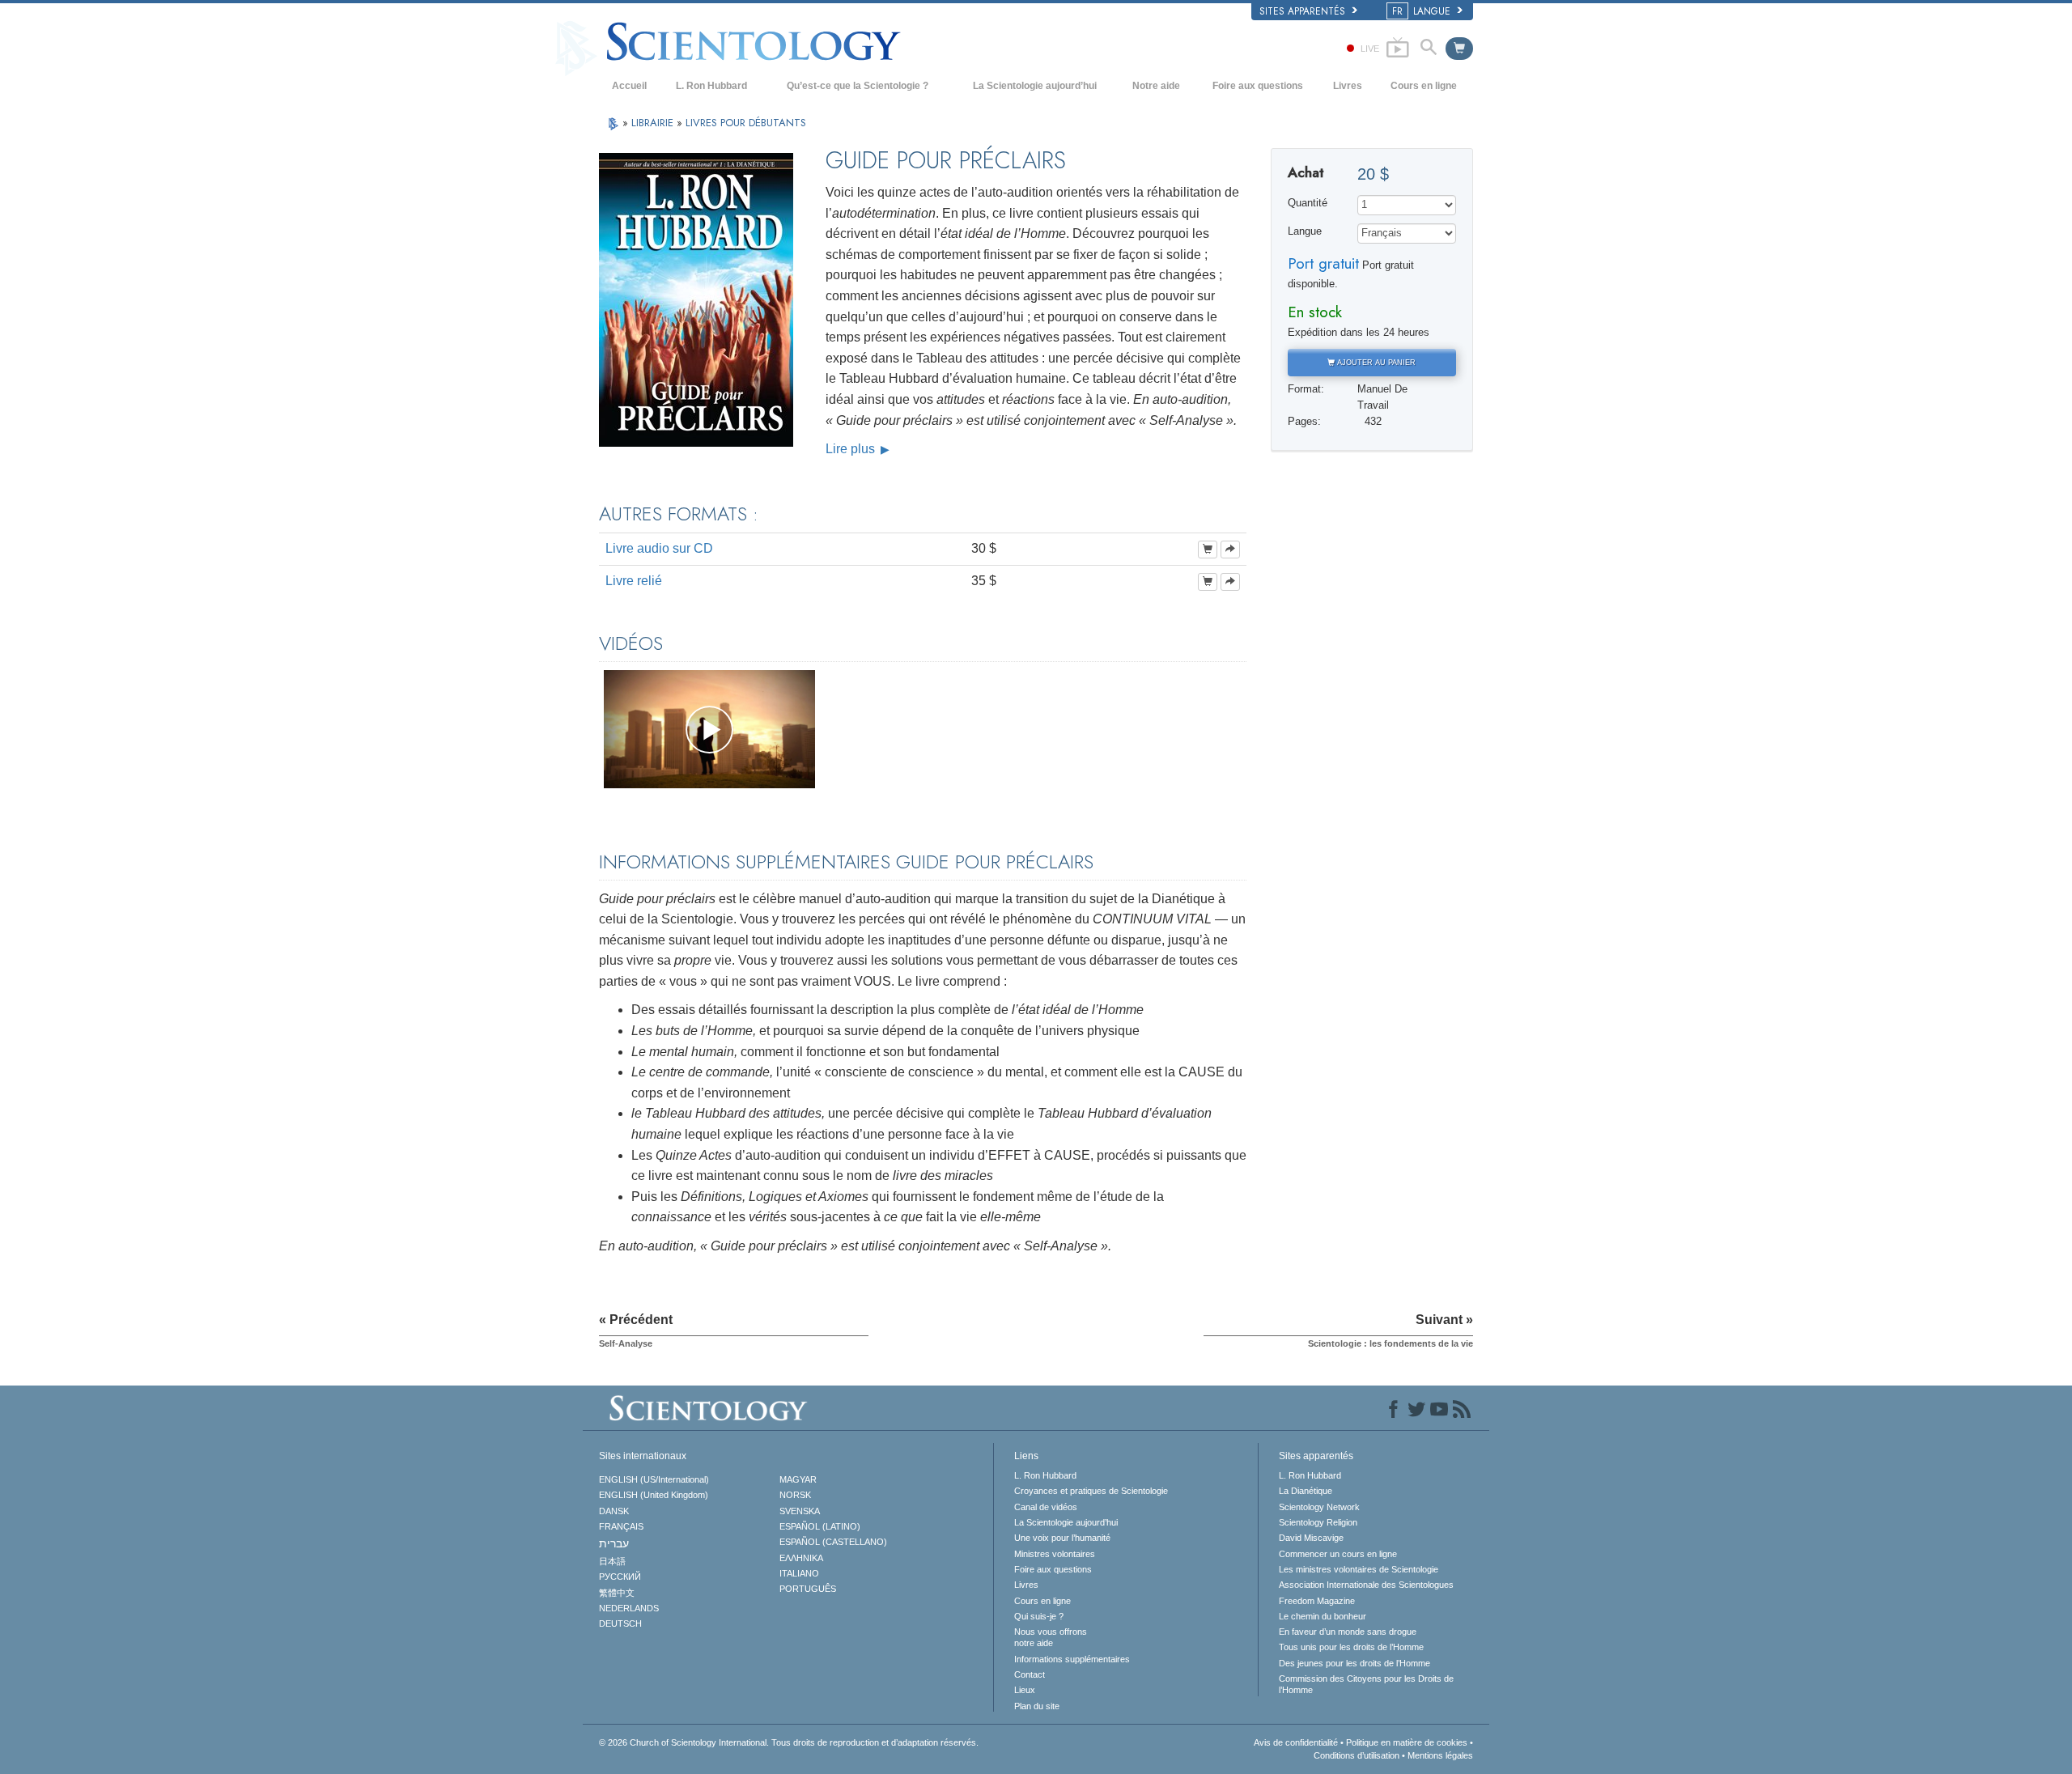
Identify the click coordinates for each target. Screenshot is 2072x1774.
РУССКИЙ (620, 1577)
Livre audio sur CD (659, 548)
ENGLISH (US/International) (654, 1479)
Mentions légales (1440, 1755)
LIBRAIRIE (654, 123)
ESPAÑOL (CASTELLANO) (833, 1542)
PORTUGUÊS (808, 1589)
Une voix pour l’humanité (1062, 1538)
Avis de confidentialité (1296, 1742)
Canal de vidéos (1046, 1507)
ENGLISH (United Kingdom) (654, 1495)
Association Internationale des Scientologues (1366, 1585)
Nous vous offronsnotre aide (1051, 1637)
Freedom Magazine (1317, 1601)
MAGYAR (798, 1479)
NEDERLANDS (629, 1608)
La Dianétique (1306, 1491)
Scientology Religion (1318, 1522)
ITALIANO (799, 1573)
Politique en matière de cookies (1407, 1742)
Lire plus (852, 449)
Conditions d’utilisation (1357, 1755)
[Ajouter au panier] (1208, 550)
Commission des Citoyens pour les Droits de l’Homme (1366, 1684)
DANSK (614, 1511)
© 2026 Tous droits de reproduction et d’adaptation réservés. (789, 1742)
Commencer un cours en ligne (1338, 1554)
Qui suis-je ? (1039, 1616)
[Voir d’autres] (1230, 550)
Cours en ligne (1424, 86)
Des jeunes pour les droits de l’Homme (1354, 1663)
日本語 (612, 1561)
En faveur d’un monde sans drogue (1348, 1632)
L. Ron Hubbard (711, 86)
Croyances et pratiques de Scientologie (1091, 1491)
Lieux (1025, 1690)
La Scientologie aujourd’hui (1035, 86)
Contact (1030, 1674)
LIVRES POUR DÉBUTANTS (746, 123)
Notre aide (1156, 86)
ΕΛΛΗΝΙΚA (801, 1558)
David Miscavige (1311, 1538)
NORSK (795, 1495)
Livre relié (634, 581)
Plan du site (1037, 1706)
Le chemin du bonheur (1323, 1616)
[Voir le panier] (1459, 49)
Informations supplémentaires (1072, 1659)
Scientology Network (1319, 1507)
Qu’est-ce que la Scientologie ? (858, 86)
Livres (1348, 86)
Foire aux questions (1258, 86)
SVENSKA (800, 1511)
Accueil (629, 86)
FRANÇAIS (621, 1526)
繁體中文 (617, 1593)
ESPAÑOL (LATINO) (820, 1526)
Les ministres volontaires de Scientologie (1359, 1569)
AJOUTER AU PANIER (1375, 363)
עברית (614, 1543)
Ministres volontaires (1055, 1554)
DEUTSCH (620, 1623)
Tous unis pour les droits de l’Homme (1351, 1647)
